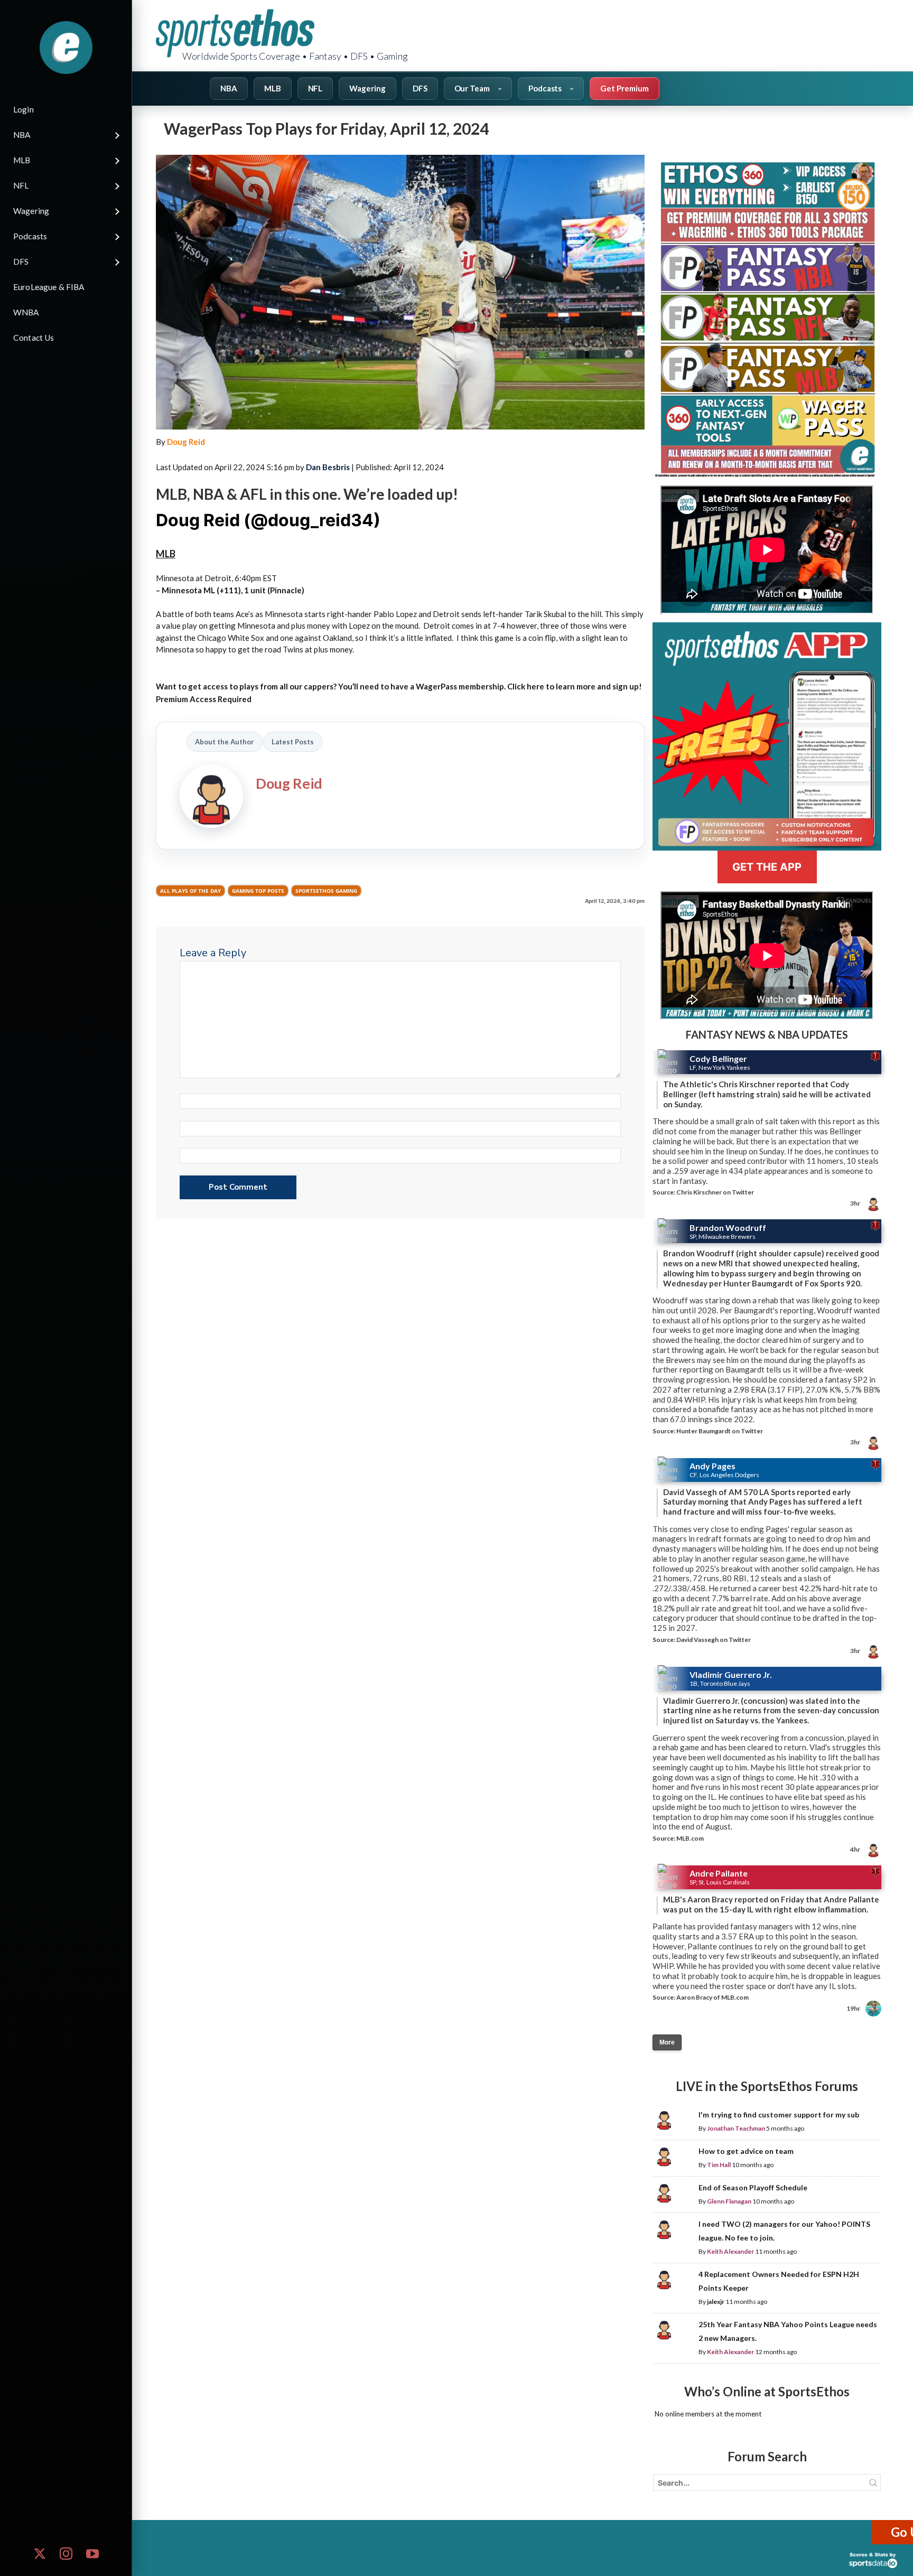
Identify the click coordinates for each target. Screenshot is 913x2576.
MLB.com (690, 1838)
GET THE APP (767, 867)
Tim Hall (719, 2165)
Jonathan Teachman (736, 2128)
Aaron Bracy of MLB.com (712, 1997)
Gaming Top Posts (258, 891)
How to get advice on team (746, 2151)
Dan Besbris (328, 467)
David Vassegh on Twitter (714, 1640)
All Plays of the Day (190, 891)
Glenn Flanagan (729, 2201)
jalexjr (716, 2302)
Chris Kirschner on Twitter (715, 1192)
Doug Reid (186, 442)
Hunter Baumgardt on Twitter (720, 1431)
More (667, 2042)
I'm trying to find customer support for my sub (779, 2115)
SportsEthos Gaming (326, 891)
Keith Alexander (730, 2251)
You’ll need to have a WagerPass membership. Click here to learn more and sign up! (490, 686)
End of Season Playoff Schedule (753, 2187)
